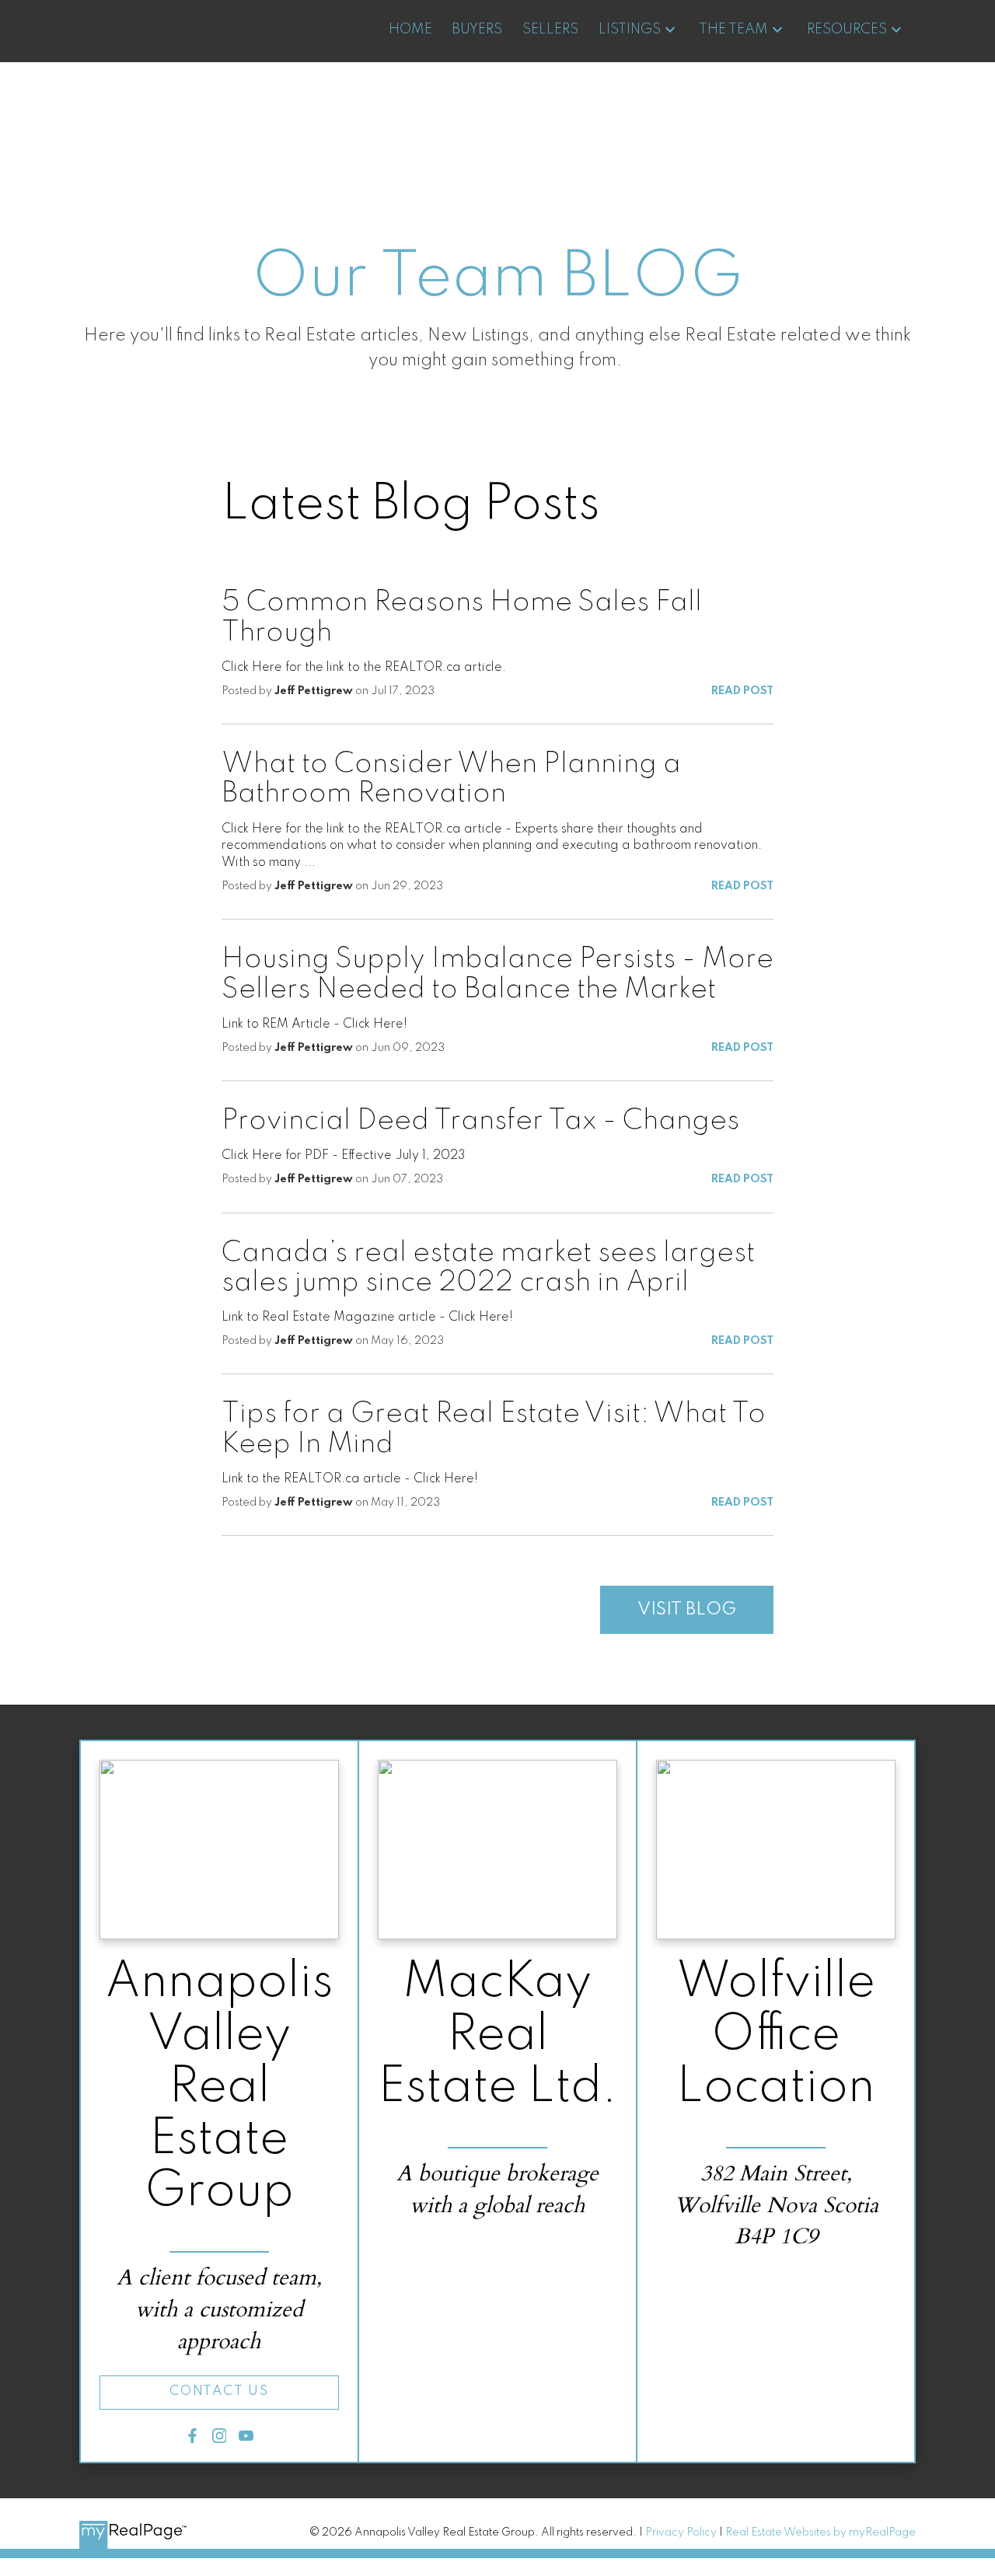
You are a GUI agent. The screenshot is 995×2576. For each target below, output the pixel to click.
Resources (847, 30)
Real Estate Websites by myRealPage (820, 2532)
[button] (219, 2393)
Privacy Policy (681, 2532)
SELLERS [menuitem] (550, 30)
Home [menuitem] (410, 30)
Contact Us (219, 2391)
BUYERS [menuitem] (477, 30)
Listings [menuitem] (630, 30)
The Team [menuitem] (733, 30)
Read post (742, 691)
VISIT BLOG (687, 1610)
